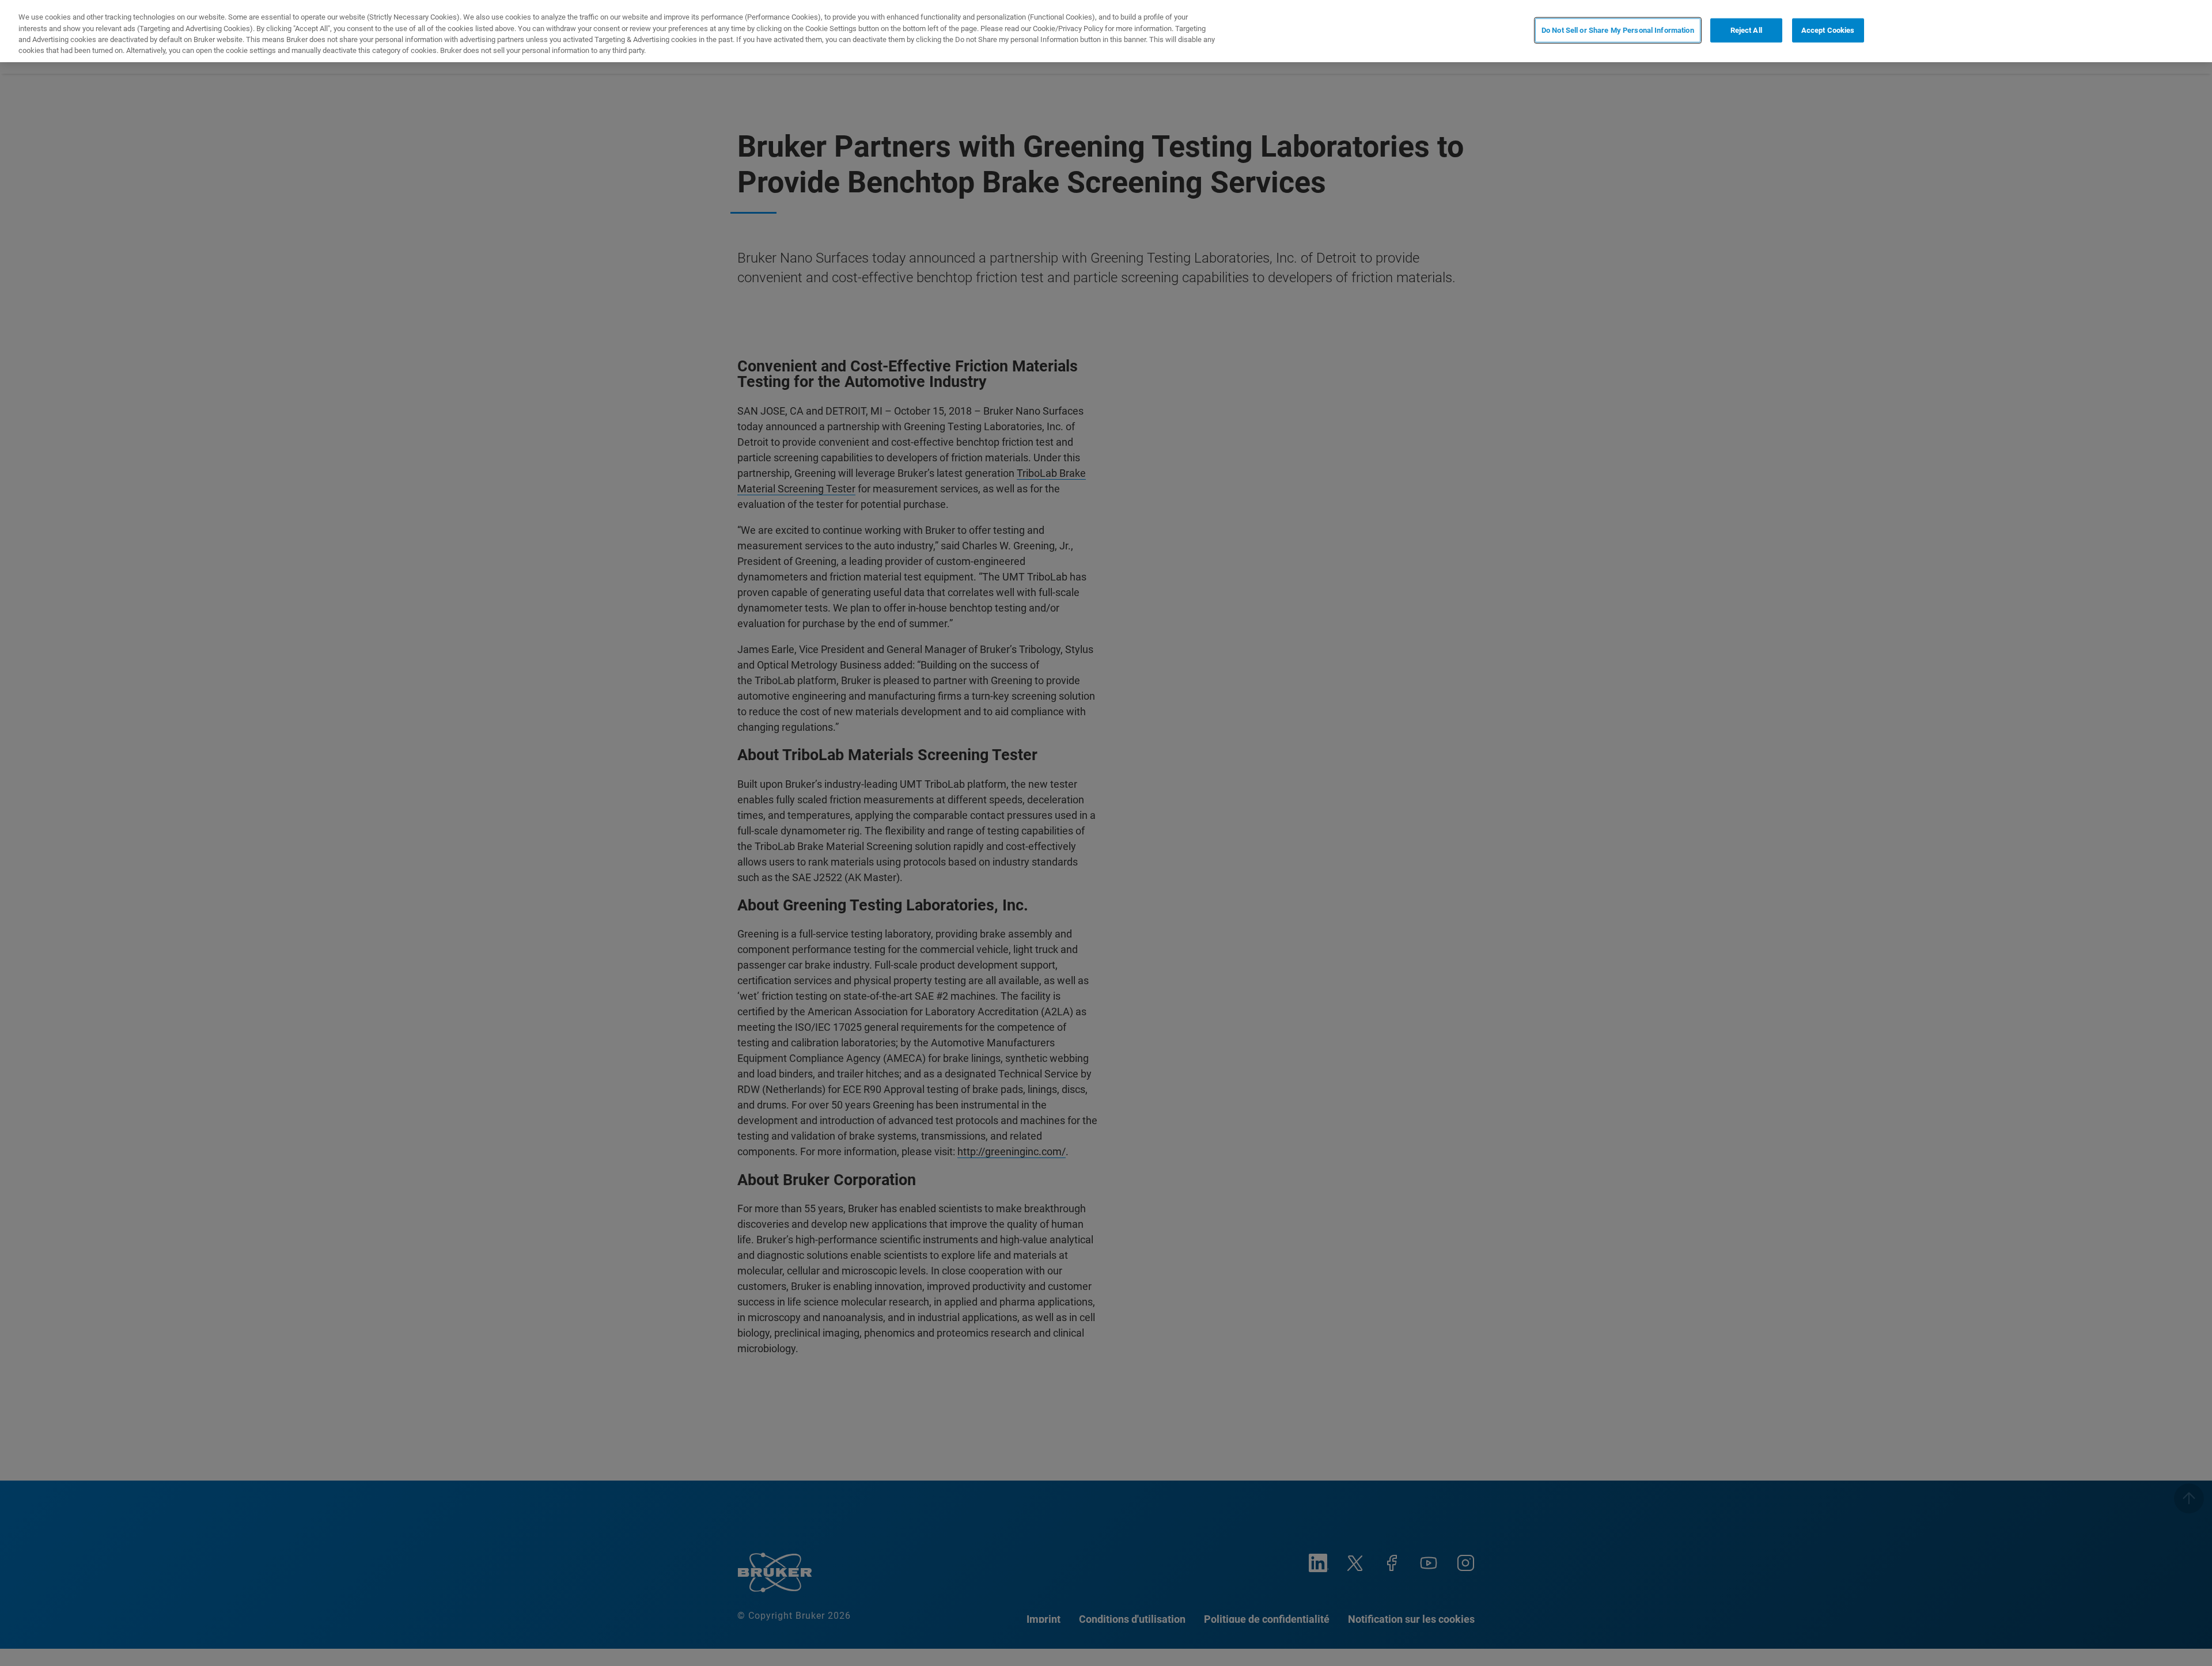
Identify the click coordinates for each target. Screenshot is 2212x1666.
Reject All (1746, 30)
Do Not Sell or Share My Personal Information (1618, 30)
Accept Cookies (1828, 30)
